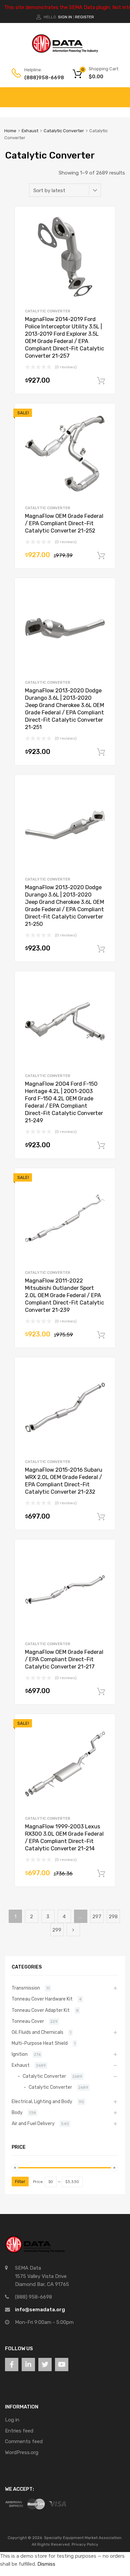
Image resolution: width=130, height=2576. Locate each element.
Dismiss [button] (46, 2564)
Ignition (20, 2054)
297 (97, 1917)
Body (17, 2112)
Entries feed (19, 2431)
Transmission (26, 1988)
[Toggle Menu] (121, 94)
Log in (12, 2420)
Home (10, 131)
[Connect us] (12, 2365)
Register (84, 17)
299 (57, 1930)
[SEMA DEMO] (65, 51)
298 (113, 1917)
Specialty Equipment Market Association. (83, 2538)
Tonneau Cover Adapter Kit (41, 2010)
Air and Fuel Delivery (33, 2123)
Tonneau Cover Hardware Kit (42, 1999)
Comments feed (24, 2441)
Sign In (65, 17)
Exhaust (30, 131)
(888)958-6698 (41, 78)
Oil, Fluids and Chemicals (37, 2032)
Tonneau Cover (28, 2021)
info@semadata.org (40, 2310)
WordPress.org (22, 2452)
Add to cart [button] (101, 381)
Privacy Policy (85, 2544)
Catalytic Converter (64, 131)
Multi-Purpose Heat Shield (40, 2043)
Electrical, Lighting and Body (42, 2101)
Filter (20, 2182)
